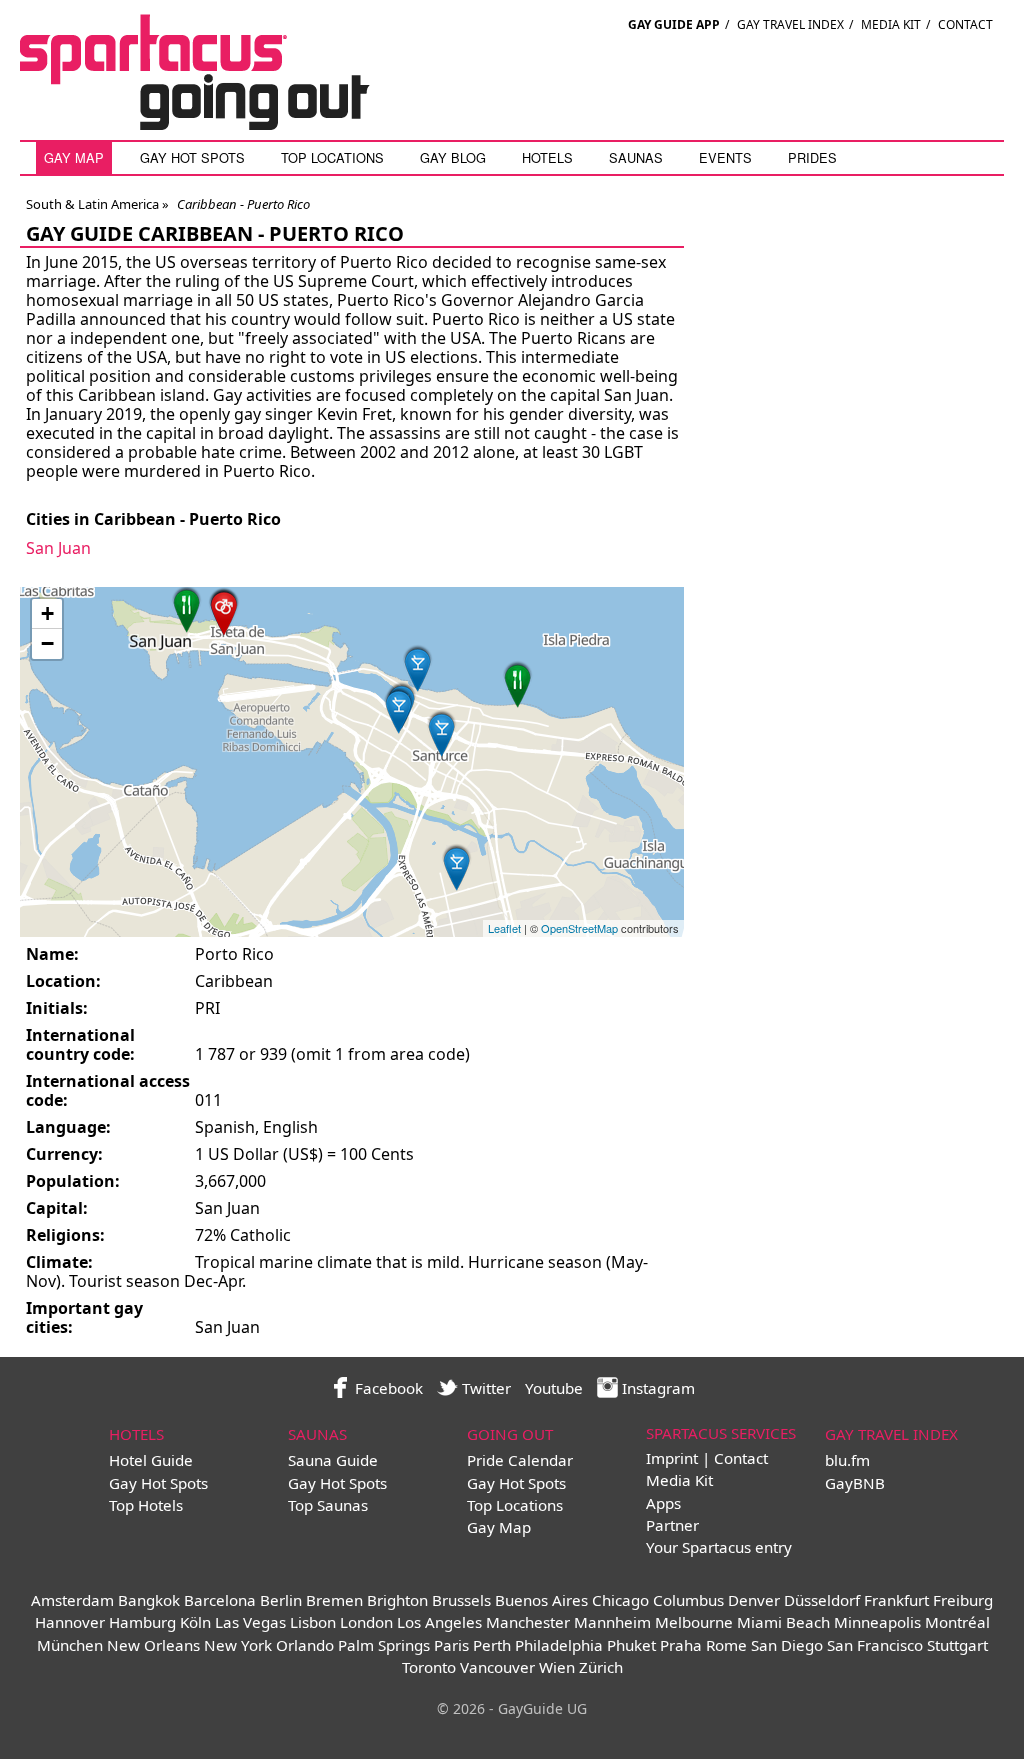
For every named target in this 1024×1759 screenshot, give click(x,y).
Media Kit (891, 24)
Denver (754, 1600)
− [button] (47, 643)
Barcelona (220, 1600)
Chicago (620, 1600)
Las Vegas (250, 1622)
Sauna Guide (333, 1460)
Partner (672, 1525)
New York (238, 1645)
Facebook (387, 1388)
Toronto (429, 1667)
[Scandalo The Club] (399, 709)
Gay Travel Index (790, 24)
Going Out (510, 1434)
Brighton (397, 1600)
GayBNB (855, 1483)
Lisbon (313, 1622)
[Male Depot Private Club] (224, 610)
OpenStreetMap (579, 928)
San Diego (787, 1645)
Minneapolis (877, 1622)
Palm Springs (384, 1645)
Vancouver (497, 1667)
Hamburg (142, 1622)
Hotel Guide (151, 1460)
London (366, 1622)
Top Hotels (146, 1505)
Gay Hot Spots (192, 157)
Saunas (636, 157)
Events (725, 157)
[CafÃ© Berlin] (187, 608)
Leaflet (504, 928)
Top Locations (332, 157)
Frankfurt (896, 1600)
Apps (663, 1503)
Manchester (528, 1622)
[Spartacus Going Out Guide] (215, 124)
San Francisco (875, 1645)
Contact (965, 24)
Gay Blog (453, 157)
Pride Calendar (520, 1460)
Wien (557, 1667)
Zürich (601, 1667)
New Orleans (153, 1645)
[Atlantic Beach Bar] (418, 667)
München (70, 1645)
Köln (195, 1622)
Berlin (281, 1600)
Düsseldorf (822, 1600)
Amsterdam (72, 1600)
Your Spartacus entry (719, 1547)
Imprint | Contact (707, 1458)
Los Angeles (439, 1622)
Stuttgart (957, 1645)
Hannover (70, 1622)
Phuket (631, 1645)
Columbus (688, 1600)
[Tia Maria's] (442, 732)
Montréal (957, 1622)
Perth (492, 1645)
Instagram (656, 1388)
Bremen (334, 1600)
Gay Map (74, 157)
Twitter (484, 1388)
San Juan (58, 548)
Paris (451, 1645)
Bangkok (149, 1600)
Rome (726, 1645)
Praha (681, 1645)
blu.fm (847, 1460)
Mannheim (612, 1622)
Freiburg (963, 1600)
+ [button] (47, 613)
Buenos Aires (541, 1600)
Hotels (547, 157)
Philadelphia (559, 1645)
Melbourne (694, 1622)
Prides (812, 157)
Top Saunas (328, 1505)
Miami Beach (783, 1622)
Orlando (305, 1645)
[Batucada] (457, 866)
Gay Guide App (674, 24)
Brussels (461, 1600)
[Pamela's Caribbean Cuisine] (518, 683)
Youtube (554, 1388)
